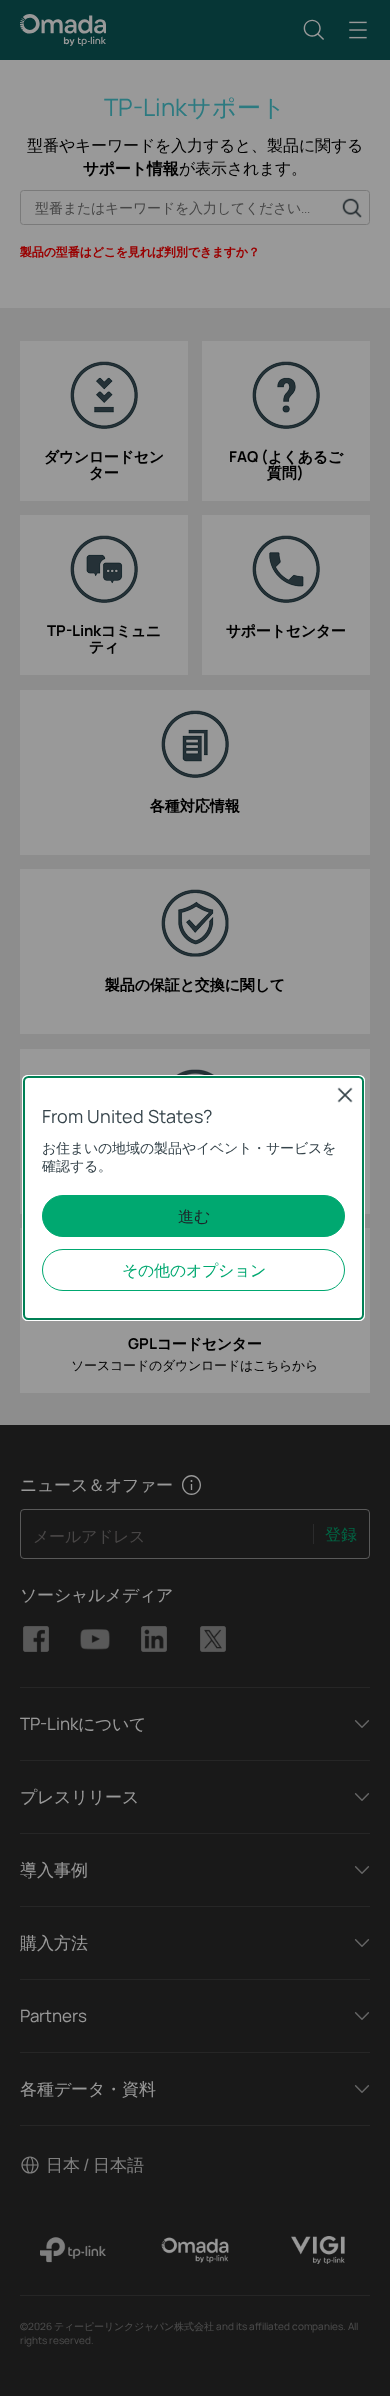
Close (345, 1095)
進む (194, 1216)
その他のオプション (194, 1270)
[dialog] (195, 1198)
